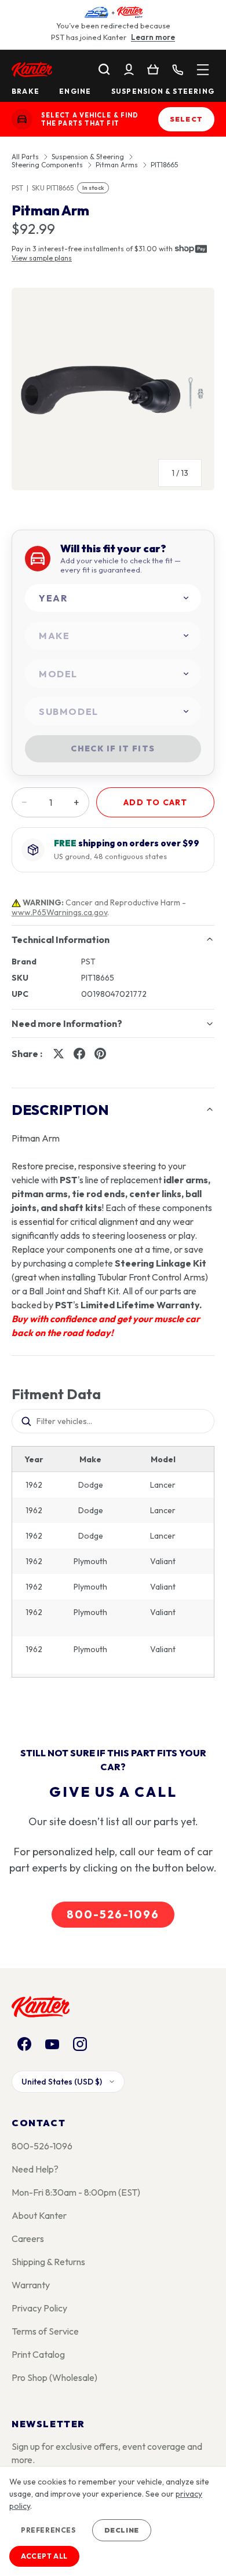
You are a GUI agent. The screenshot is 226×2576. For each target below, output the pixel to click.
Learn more (153, 37)
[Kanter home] (22, 119)
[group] (113, 394)
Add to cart (155, 802)
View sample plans (42, 258)
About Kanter (39, 2215)
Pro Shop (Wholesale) (54, 2377)
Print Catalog (38, 2354)
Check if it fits (113, 748)
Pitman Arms (117, 165)
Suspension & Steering (163, 91)
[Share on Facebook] (79, 1054)
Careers (28, 2239)
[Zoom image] (113, 389)
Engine (75, 91)
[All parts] (203, 69)
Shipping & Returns (48, 2262)
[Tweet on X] (59, 1054)
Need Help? (35, 2169)
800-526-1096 (113, 1914)
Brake (25, 91)
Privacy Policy (39, 2308)
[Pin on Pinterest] (100, 1054)
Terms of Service (45, 2331)
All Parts (25, 157)
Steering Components (47, 165)
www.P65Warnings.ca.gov (59, 912)
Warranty (31, 2285)
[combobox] (113, 598)
